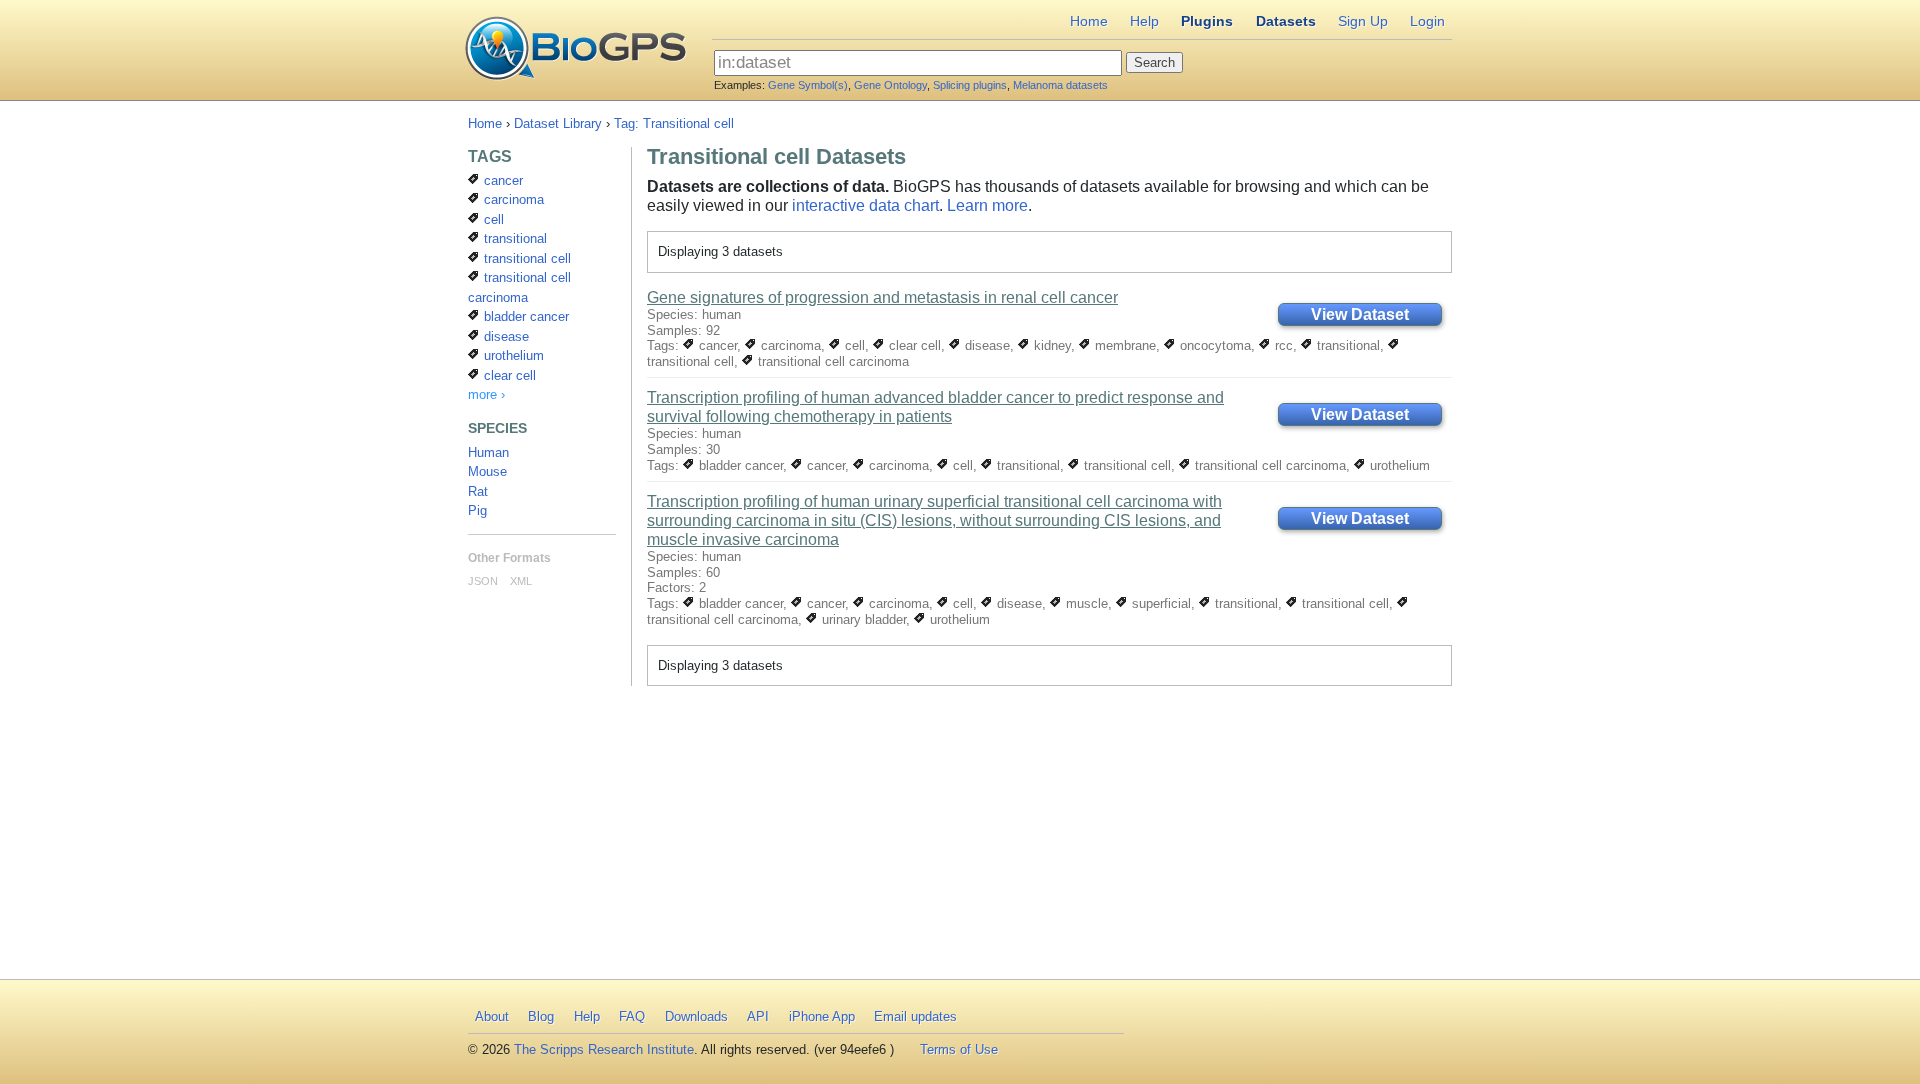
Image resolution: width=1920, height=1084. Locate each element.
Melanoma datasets (1060, 85)
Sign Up (1363, 21)
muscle (1085, 603)
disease (985, 345)
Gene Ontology (890, 85)
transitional (1346, 345)
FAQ (632, 1016)
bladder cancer (739, 465)
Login (1427, 21)
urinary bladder (862, 619)
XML (521, 581)
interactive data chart (865, 205)
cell (853, 345)
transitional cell (1125, 465)
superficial (1159, 603)
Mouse (487, 471)
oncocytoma (1213, 345)
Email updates (915, 1016)
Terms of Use (959, 1049)
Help (1144, 21)
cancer (716, 345)
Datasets (1286, 21)
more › (486, 394)
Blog (541, 1016)
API (758, 1016)
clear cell (913, 345)
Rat (478, 491)
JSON (483, 581)
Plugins (1207, 21)
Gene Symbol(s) (808, 85)
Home (1089, 21)
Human (488, 452)
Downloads (696, 1016)
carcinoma (789, 345)
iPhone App (822, 1016)
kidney (1050, 345)
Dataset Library (558, 123)
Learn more (987, 205)
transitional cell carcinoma (831, 361)
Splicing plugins (970, 85)
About (492, 1016)
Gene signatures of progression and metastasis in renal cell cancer (882, 297)
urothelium (1398, 465)
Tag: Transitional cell (674, 123)
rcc (1282, 345)
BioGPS (575, 50)
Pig (477, 510)
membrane (1123, 345)
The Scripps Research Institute (604, 1049)
